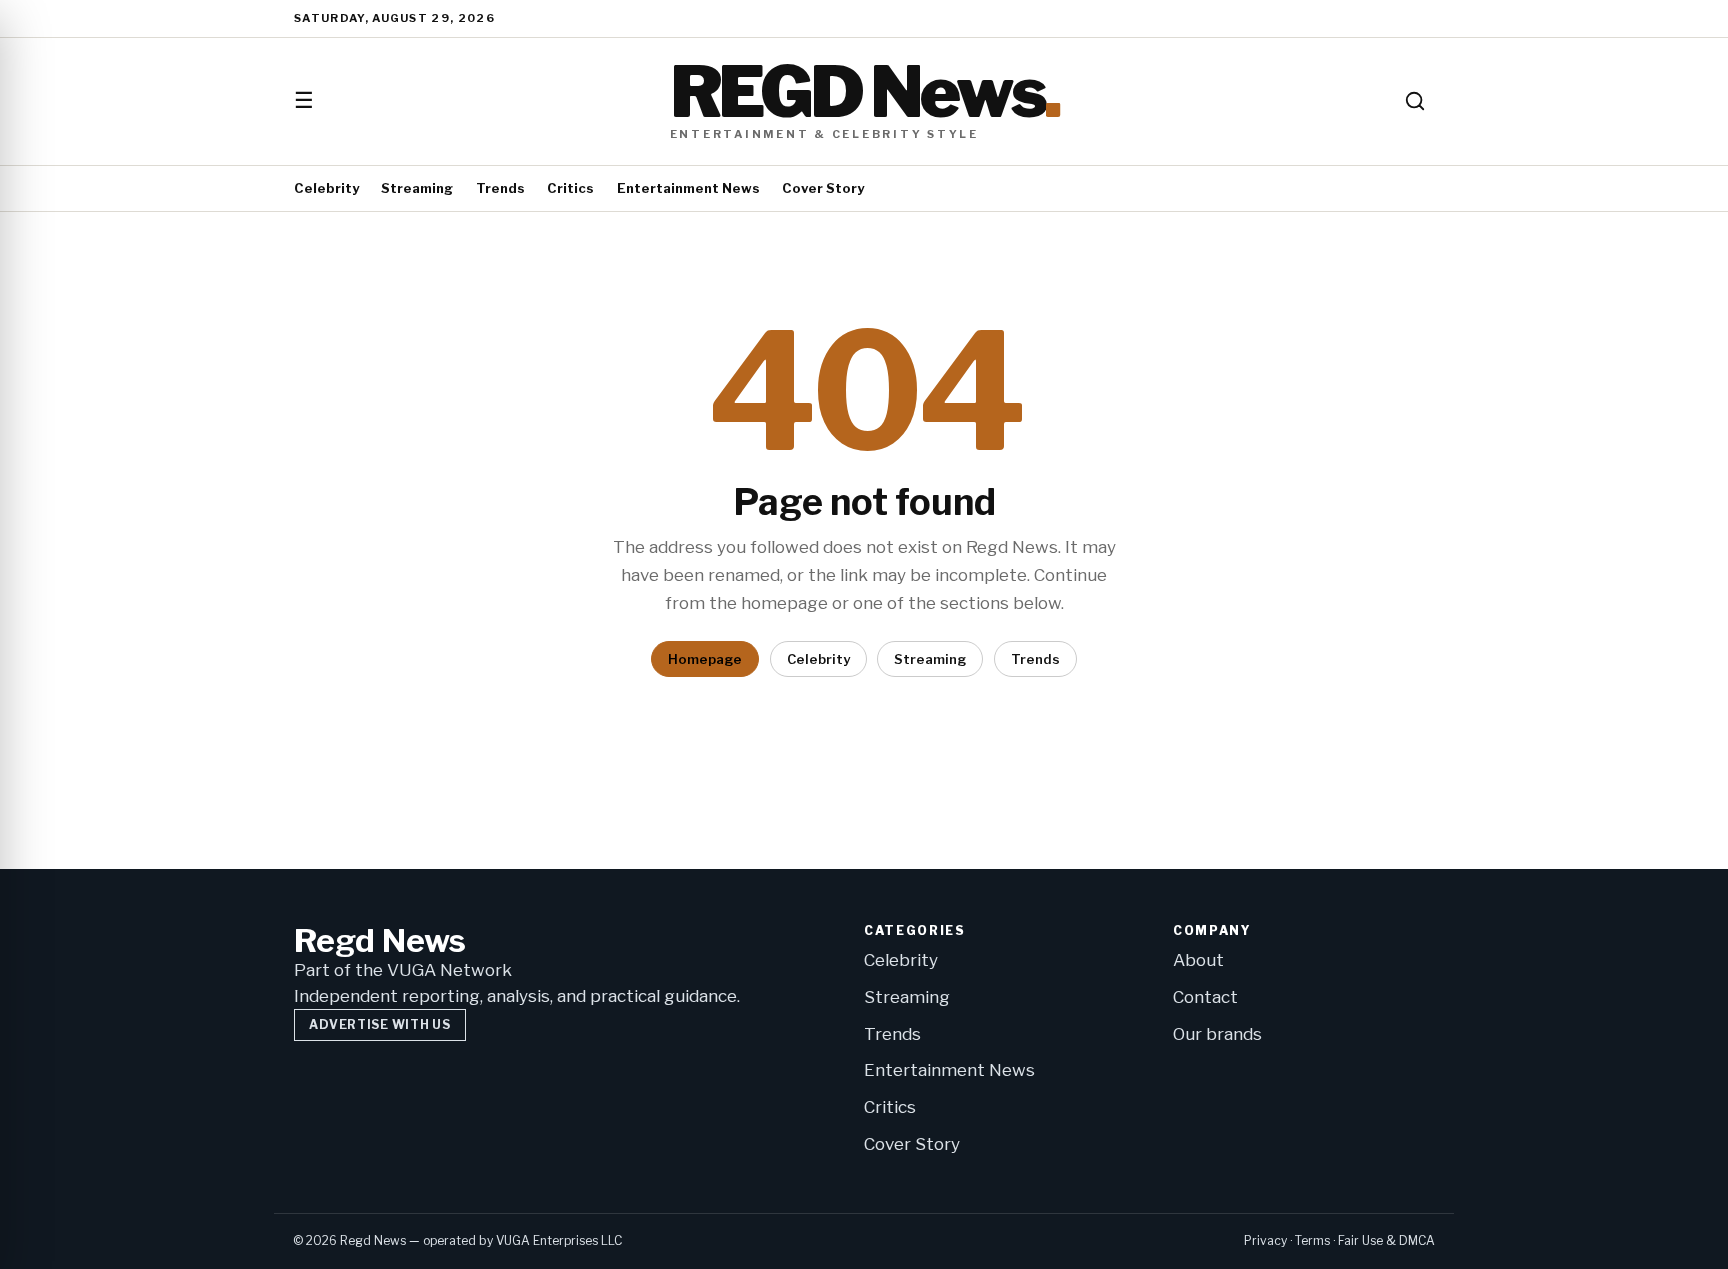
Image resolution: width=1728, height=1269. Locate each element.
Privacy (1265, 1240)
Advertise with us (379, 1024)
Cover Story (823, 188)
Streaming (417, 188)
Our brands (1217, 1034)
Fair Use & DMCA (1386, 1240)
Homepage (705, 659)
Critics (570, 188)
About (1198, 960)
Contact (1205, 997)
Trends (500, 188)
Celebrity (326, 188)
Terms (1312, 1240)
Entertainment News (688, 188)
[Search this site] (1415, 101)
